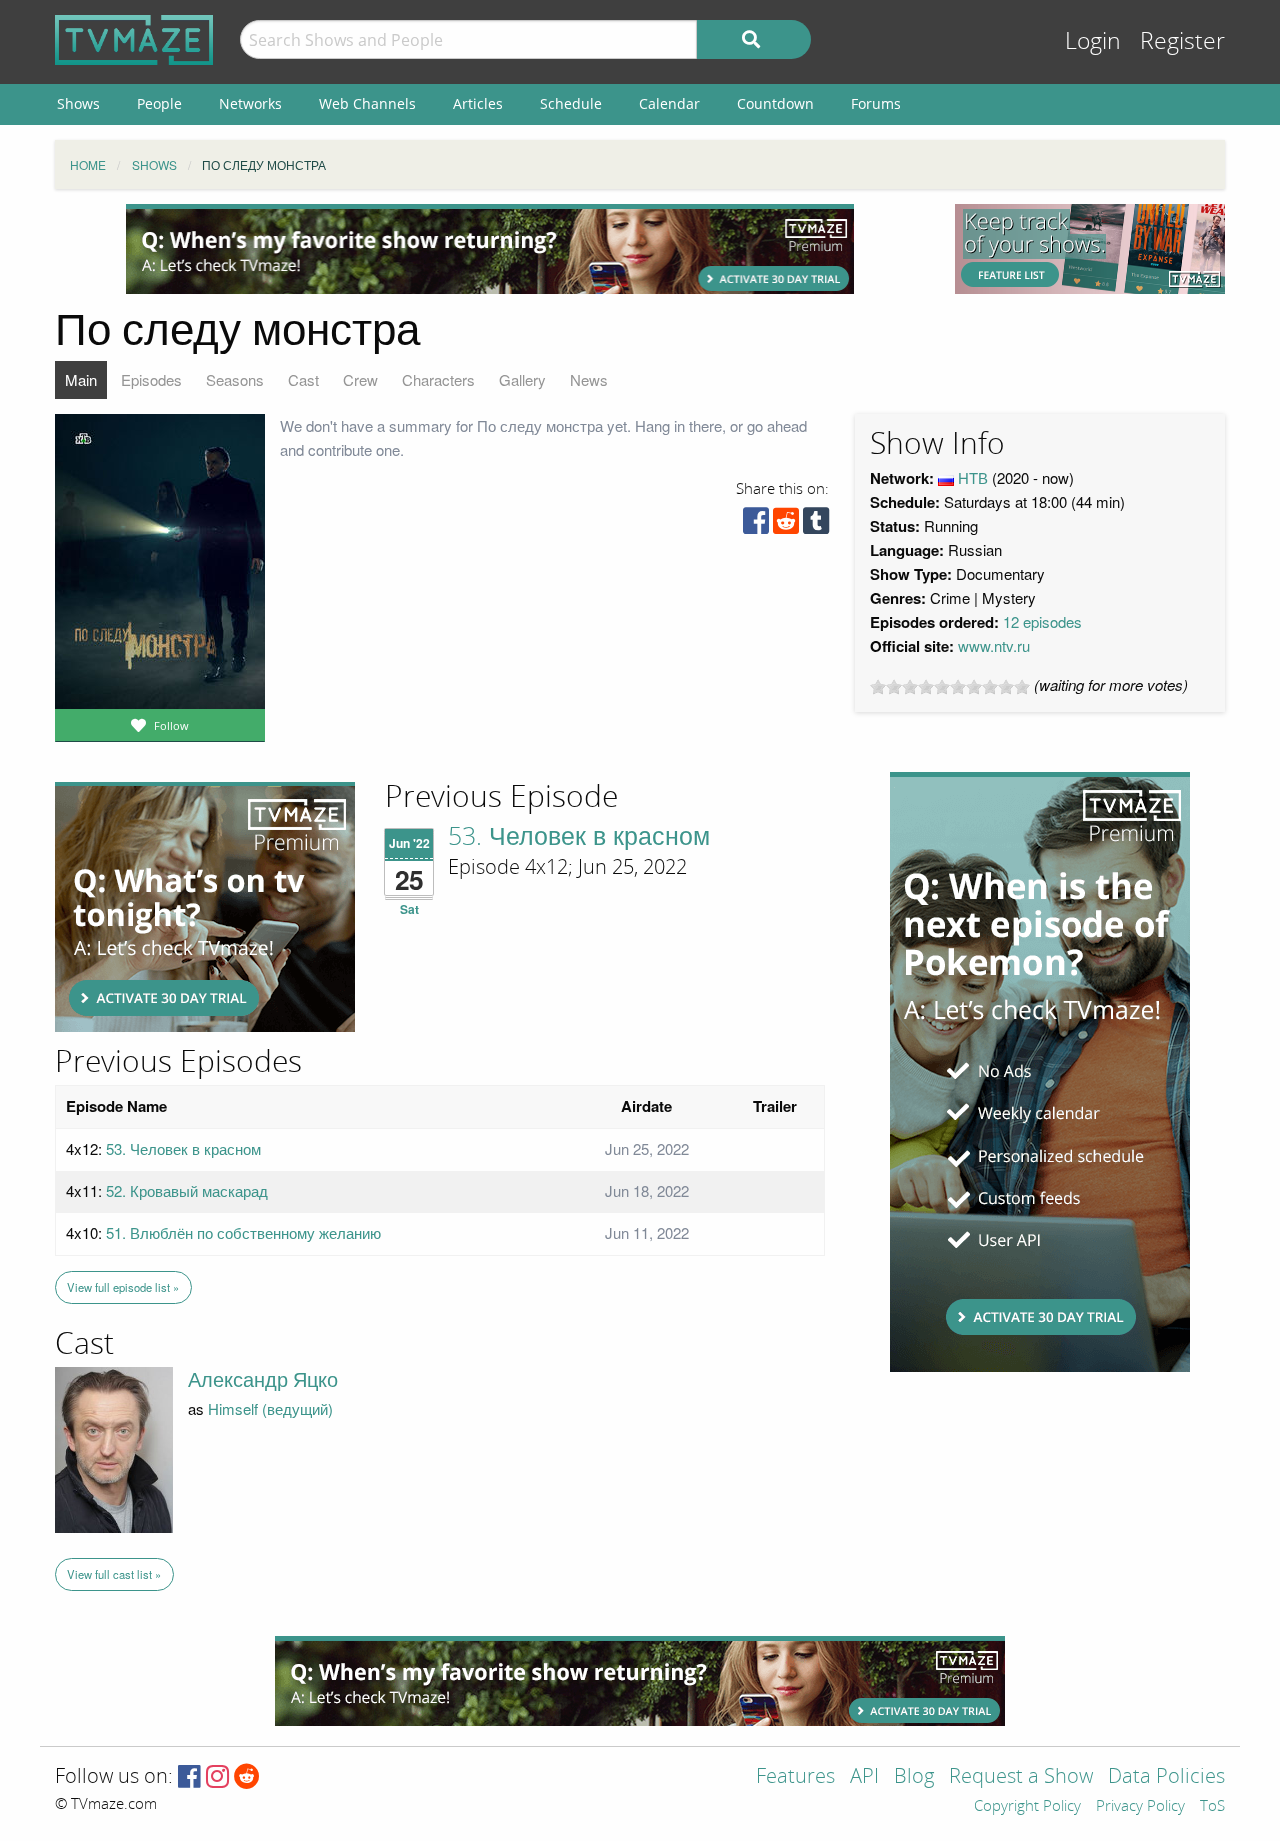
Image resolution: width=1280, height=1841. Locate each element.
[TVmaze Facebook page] (189, 1777)
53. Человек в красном (579, 837)
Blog (914, 1777)
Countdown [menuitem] (775, 103)
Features (795, 1777)
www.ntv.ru (994, 645)
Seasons (235, 379)
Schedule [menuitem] (571, 103)
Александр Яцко (263, 1380)
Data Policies (1166, 1777)
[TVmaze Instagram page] (217, 1777)
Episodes (151, 379)
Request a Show (1021, 1777)
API (864, 1777)
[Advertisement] (490, 249)
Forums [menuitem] (876, 103)
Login (1093, 41)
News (589, 379)
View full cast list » (114, 1574)
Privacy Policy (1140, 1807)
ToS (1212, 1807)
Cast (303, 379)
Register (1182, 41)
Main (81, 379)
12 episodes (1042, 621)
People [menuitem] (159, 103)
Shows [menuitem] (78, 103)
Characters (438, 379)
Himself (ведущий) (270, 1408)
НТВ (973, 477)
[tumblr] (816, 525)
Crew (360, 379)
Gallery (522, 379)
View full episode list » (123, 1287)
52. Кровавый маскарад (187, 1190)
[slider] (950, 687)
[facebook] (756, 525)
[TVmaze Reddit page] (247, 1777)
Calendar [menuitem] (669, 103)
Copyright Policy (1027, 1807)
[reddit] (786, 525)
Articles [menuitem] (478, 103)
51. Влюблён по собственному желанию (243, 1232)
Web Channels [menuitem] (367, 103)
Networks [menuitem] (250, 103)
